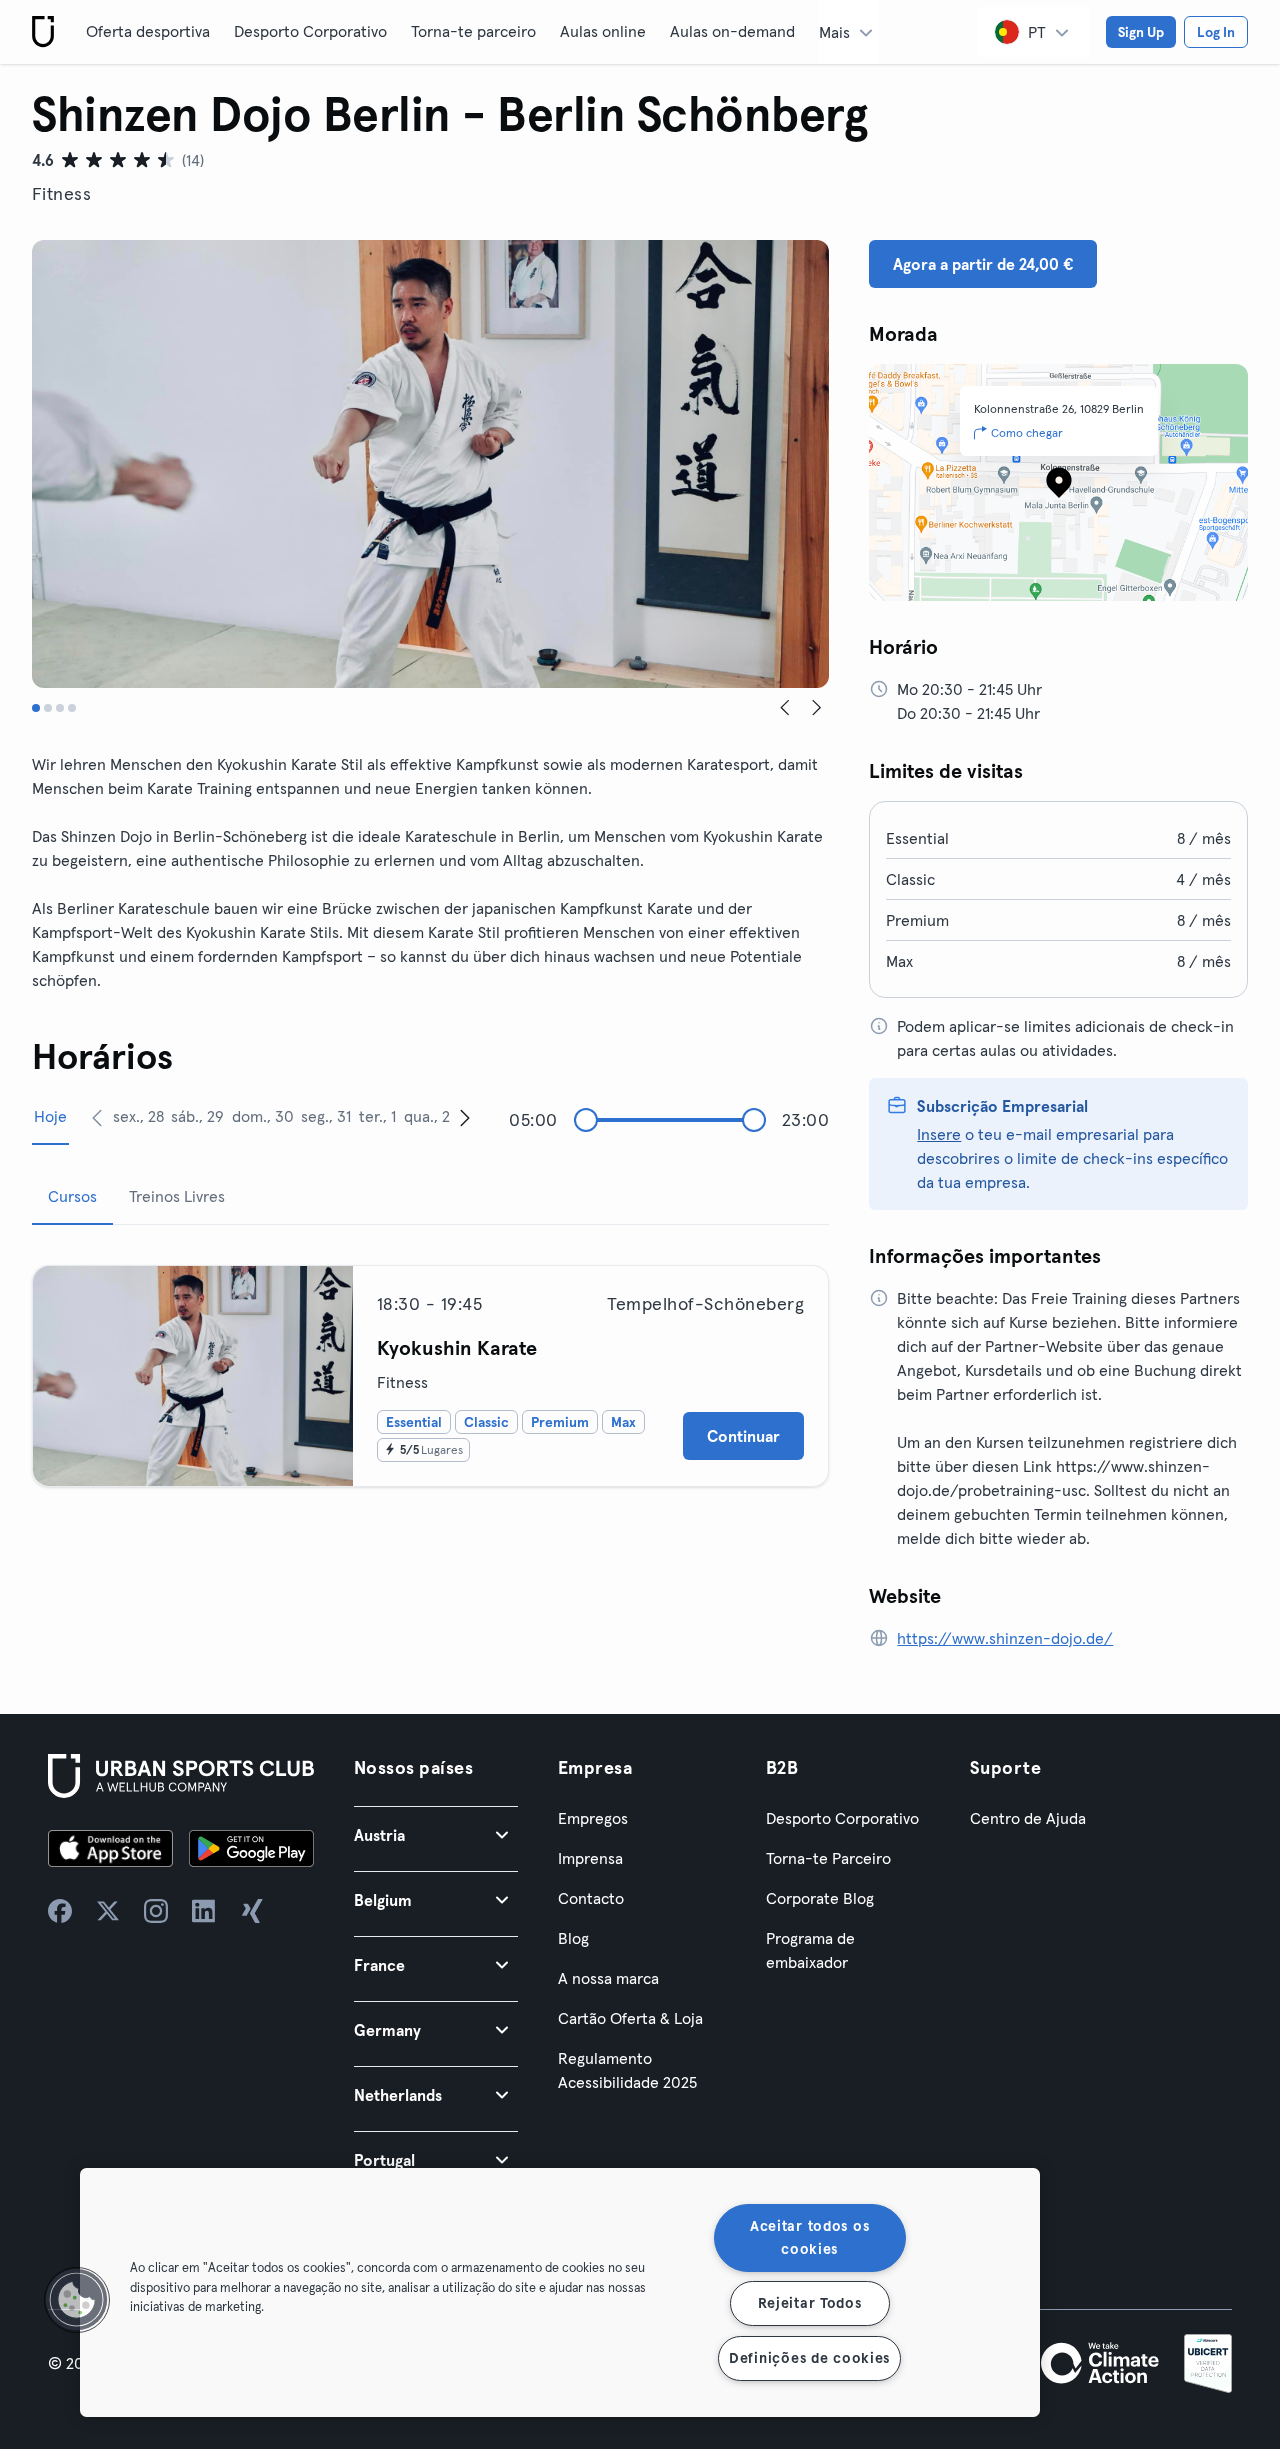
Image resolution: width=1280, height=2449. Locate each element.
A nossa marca (608, 1978)
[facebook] (60, 1911)
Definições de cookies (809, 2358)
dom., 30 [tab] (263, 1116)
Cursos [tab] (72, 1196)
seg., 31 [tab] (326, 1116)
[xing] (252, 1911)
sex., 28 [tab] (138, 1116)
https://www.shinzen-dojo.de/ (1005, 1638)
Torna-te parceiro (473, 31)
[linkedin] (204, 1911)
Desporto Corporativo (310, 31)
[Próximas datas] (465, 1117)
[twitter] (108, 1911)
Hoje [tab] (50, 1116)
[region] (560, 2292)
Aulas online (603, 31)
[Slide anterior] (785, 708)
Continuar (743, 1436)
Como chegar (1027, 432)
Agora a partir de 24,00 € (983, 264)
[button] (436, 1834)
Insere (939, 1134)
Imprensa (590, 1858)
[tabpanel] (430, 1368)
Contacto (591, 1898)
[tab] (36, 708)
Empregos (593, 1818)
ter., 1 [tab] (377, 1116)
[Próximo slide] (817, 708)
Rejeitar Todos (810, 2303)
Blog (573, 1938)
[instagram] (156, 1911)
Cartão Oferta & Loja (630, 2018)
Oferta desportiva (148, 31)
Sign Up (1141, 32)
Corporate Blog (820, 1898)
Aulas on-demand (732, 31)
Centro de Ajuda (1028, 1818)
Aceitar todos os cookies (810, 2237)
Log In (1216, 32)
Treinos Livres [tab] (177, 1196)
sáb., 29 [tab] (197, 1116)
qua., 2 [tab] (427, 1116)
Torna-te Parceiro (828, 1858)
